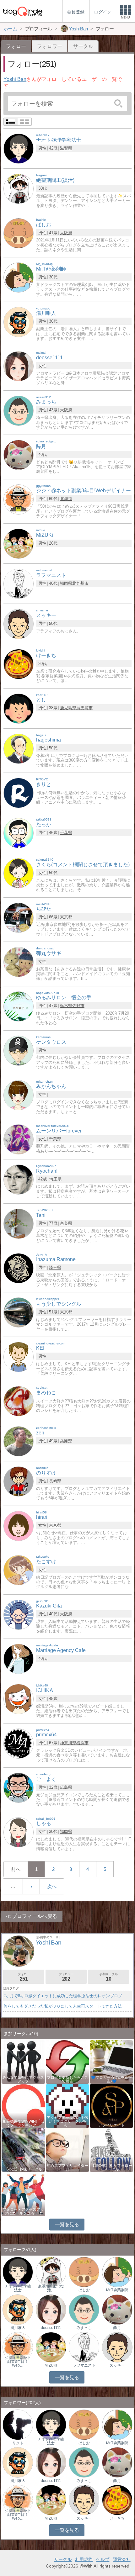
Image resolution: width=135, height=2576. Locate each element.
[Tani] (19, 1224)
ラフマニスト (84, 2365)
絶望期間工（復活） (51, 2288)
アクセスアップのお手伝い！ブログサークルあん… (67, 2121)
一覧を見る (67, 2224)
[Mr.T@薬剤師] (19, 277)
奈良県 (66, 1223)
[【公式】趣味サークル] (23, 2149)
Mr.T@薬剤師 (117, 2290)
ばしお (84, 2290)
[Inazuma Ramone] (19, 1268)
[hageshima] (19, 748)
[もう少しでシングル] (19, 1312)
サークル (83, 46)
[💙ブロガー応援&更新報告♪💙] (111, 2061)
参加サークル (109, 1977)
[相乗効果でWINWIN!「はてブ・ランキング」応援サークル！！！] (23, 2106)
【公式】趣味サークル (23, 2169)
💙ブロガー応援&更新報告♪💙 (111, 2079)
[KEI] (19, 1357)
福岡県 (66, 583)
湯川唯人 (18, 2328)
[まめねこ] (19, 1401)
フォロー (24, 1977)
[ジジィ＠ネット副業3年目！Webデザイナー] (18, 2347)
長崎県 (55, 1481)
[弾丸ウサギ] (19, 961)
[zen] (19, 1441)
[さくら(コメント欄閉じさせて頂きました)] (19, 873)
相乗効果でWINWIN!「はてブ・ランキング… (23, 2123)
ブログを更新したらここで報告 (67, 2079)
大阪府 (66, 233)
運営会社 (122, 2559)
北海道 (66, 499)
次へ (52, 1886)
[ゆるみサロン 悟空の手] (19, 1006)
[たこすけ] (19, 1570)
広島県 (66, 1787)
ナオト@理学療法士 (18, 2288)
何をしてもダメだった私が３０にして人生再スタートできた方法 (63, 2006)
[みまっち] (19, 410)
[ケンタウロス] (19, 1050)
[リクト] (18, 2424)
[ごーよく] (19, 1787)
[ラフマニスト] (19, 583)
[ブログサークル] (23, 11)
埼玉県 (55, 1179)
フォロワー (50, 46)
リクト (18, 2443)
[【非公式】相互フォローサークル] (111, 2149)
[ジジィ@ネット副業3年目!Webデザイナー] (19, 499)
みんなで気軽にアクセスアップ (23, 2079)
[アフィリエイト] (111, 2106)
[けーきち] (19, 664)
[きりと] (19, 792)
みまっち (84, 2328)
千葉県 (66, 833)
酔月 (117, 2328)
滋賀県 (66, 148)
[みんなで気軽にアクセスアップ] (23, 2061)
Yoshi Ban (15, 79)
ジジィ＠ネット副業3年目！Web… (18, 2362)
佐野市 (78, 1006)
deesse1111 (51, 2328)
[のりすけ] (19, 1481)
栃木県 (66, 1006)
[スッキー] (19, 623)
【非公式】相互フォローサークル (111, 2167)
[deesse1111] (19, 366)
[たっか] (19, 833)
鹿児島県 (68, 708)
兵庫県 (66, 1441)
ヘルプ (103, 2559)
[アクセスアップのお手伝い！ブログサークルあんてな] (67, 2106)
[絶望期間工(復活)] (19, 189)
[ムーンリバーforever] (19, 1139)
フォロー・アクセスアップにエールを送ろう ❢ (23, 2211)
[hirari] (19, 1526)
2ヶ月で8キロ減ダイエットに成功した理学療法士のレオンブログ (63, 1996)
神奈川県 (68, 1743)
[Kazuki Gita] (19, 1614)
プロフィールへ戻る (35, 1916)
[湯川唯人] (19, 322)
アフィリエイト (111, 2125)
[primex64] (19, 1743)
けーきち (117, 2518)
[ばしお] (19, 233)
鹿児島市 (84, 708)
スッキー (117, 2365)
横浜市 (82, 1743)
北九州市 (80, 583)
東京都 (66, 917)
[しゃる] (19, 1832)
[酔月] (19, 455)
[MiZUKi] (19, 543)
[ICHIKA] (19, 1699)
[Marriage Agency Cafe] (19, 1658)
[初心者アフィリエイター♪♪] (67, 2149)
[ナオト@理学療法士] (19, 148)
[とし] (19, 708)
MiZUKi (51, 2365)
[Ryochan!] (19, 1179)
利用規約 (84, 2559)
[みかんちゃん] (19, 1095)
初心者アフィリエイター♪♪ (67, 2167)
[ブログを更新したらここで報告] (67, 2061)
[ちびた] (19, 917)
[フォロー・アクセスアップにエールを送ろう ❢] (23, 2194)
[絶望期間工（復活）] (51, 2272)
